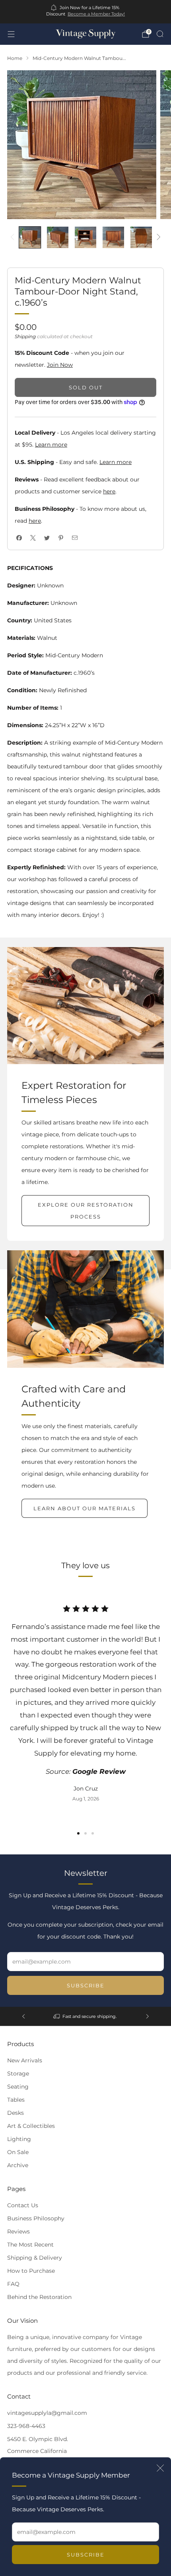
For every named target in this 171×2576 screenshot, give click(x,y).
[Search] (160, 34)
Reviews (18, 2231)
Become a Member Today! (96, 14)
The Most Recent (30, 2245)
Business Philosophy (36, 2218)
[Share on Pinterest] (61, 538)
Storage (18, 2074)
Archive (18, 2165)
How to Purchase (31, 2271)
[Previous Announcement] (23, 2016)
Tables (16, 2100)
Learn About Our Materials (85, 1508)
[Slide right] (157, 238)
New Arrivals (25, 2060)
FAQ (13, 2284)
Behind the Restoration (39, 2297)
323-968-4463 (26, 2426)
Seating (18, 2087)
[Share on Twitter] (47, 538)
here (109, 491)
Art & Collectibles (31, 2126)
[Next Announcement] (148, 2016)
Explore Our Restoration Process (86, 1211)
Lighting (19, 2139)
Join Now (60, 365)
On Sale (18, 2152)
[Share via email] (75, 538)
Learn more (51, 445)
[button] (78, 1833)
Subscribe (86, 2555)
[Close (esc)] (160, 2468)
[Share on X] (33, 538)
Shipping (25, 336)
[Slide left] (14, 238)
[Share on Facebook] (19, 538)
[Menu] (11, 34)
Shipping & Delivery (35, 2258)
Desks (16, 2113)
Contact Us (23, 2205)
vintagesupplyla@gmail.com (47, 2413)
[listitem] (86, 12)
